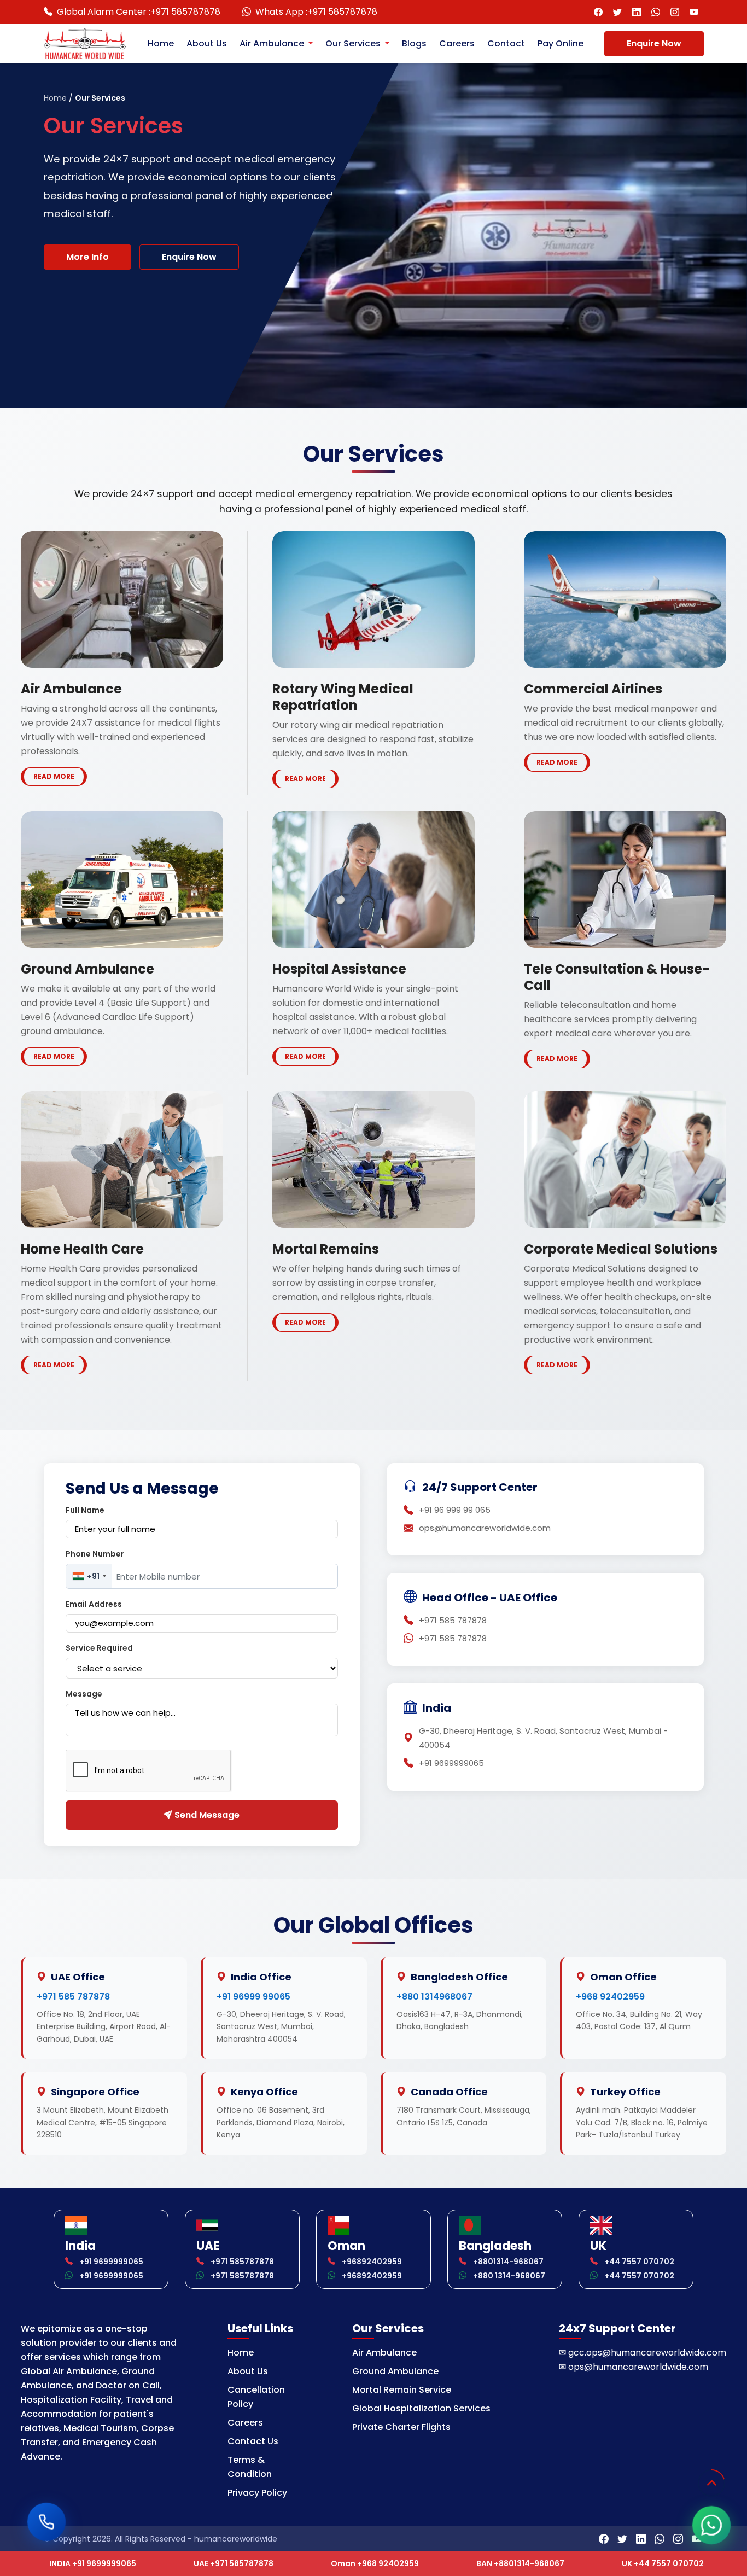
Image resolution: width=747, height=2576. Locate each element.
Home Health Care (82, 1249)
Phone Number (95, 1554)
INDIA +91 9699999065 (93, 2563)
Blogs (414, 43)
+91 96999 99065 (253, 1997)
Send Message (206, 1815)
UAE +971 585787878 (234, 2563)
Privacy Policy (257, 2493)
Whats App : (316, 12)
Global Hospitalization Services (421, 2408)
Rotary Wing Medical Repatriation (343, 697)
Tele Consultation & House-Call (617, 977)
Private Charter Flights (401, 2427)
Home (161, 43)
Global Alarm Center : (139, 12)
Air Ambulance (273, 43)
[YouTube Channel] (694, 12)
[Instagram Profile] (675, 12)
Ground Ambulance (87, 969)
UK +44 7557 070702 (663, 2563)
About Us (207, 43)
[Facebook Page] (599, 12)
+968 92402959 (610, 1997)
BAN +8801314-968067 (520, 2563)
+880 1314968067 (434, 1997)
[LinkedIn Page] (637, 12)
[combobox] (89, 1576)
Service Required (99, 1648)
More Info (87, 257)
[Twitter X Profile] (618, 12)
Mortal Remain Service (402, 2390)
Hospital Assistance (339, 969)
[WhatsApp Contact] (656, 12)
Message (84, 1694)
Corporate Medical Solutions (621, 1249)
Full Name (85, 1510)
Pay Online (561, 43)
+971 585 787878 (73, 1997)
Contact (506, 43)
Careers (457, 43)
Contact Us (253, 2441)
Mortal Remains (326, 1249)
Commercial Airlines (593, 689)
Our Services (354, 43)
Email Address (94, 1604)
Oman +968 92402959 (375, 2563)
